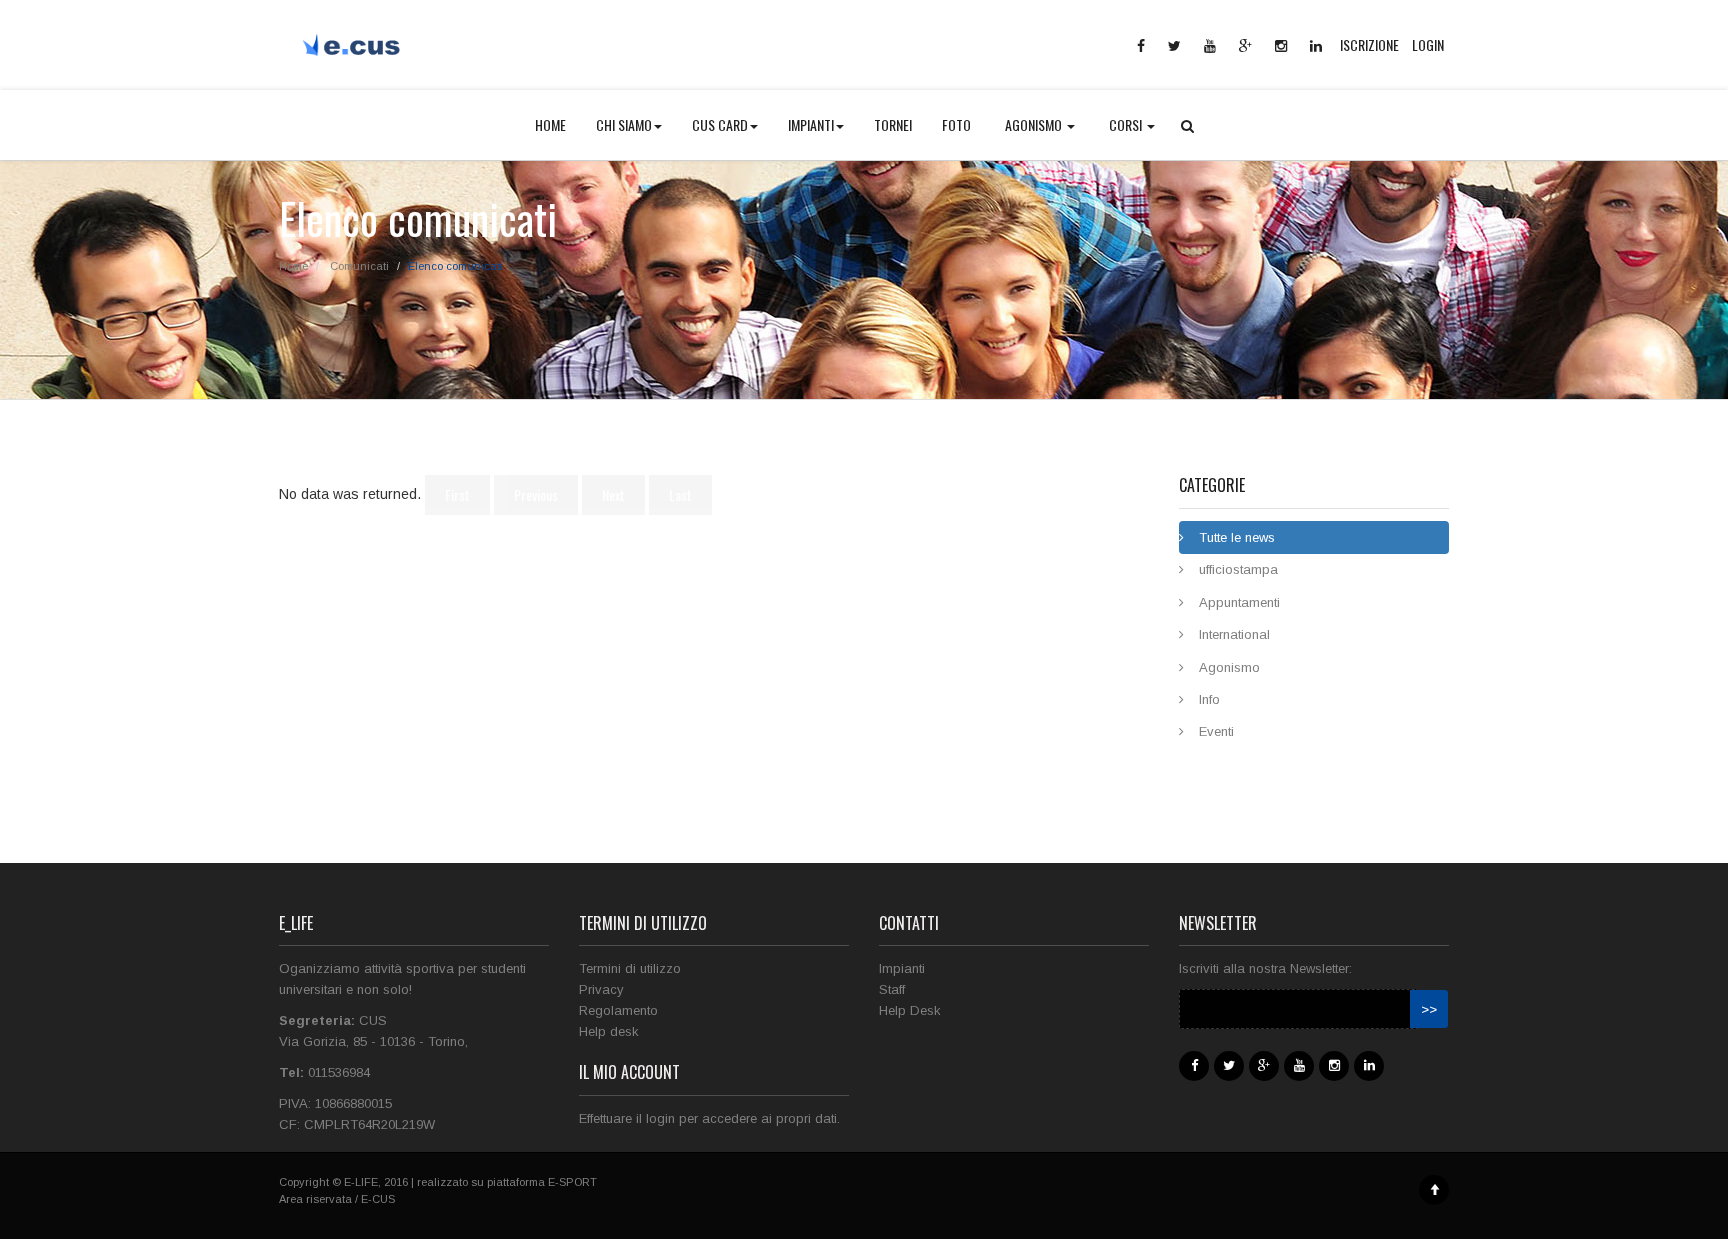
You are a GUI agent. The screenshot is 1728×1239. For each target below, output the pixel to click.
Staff (892, 989)
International (1234, 634)
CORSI (1127, 124)
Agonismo (1229, 667)
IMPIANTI (811, 124)
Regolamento (618, 1010)
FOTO (956, 124)
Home (293, 266)
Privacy (601, 989)
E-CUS (378, 1199)
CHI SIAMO (624, 124)
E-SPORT (572, 1182)
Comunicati (359, 266)
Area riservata (315, 1199)
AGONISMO (1035, 124)
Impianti (902, 968)
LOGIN (1428, 44)
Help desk (609, 1031)
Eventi (1216, 731)
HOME (550, 124)
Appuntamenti (1239, 602)
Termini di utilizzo (630, 968)
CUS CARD (720, 124)
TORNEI (893, 124)
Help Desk (910, 1010)
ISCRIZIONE (1369, 44)
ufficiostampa (1238, 569)
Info (1209, 699)
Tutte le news (1237, 537)
